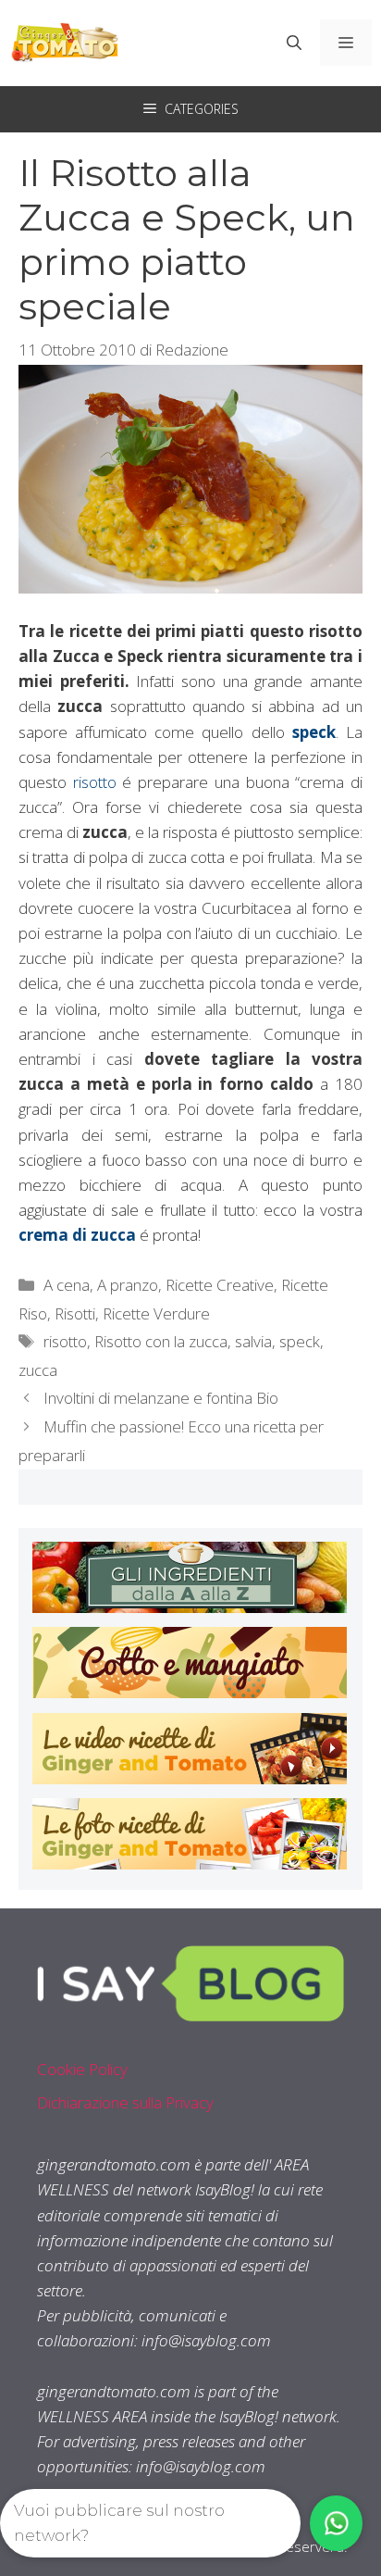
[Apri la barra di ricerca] (294, 43)
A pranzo (128, 1285)
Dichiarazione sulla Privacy (125, 2102)
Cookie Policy (82, 2069)
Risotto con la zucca (161, 1341)
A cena (67, 1285)
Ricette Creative (220, 1285)
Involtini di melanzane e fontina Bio (161, 1398)
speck (300, 1341)
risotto (92, 782)
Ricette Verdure (156, 1313)
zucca (38, 1370)
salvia (253, 1341)
